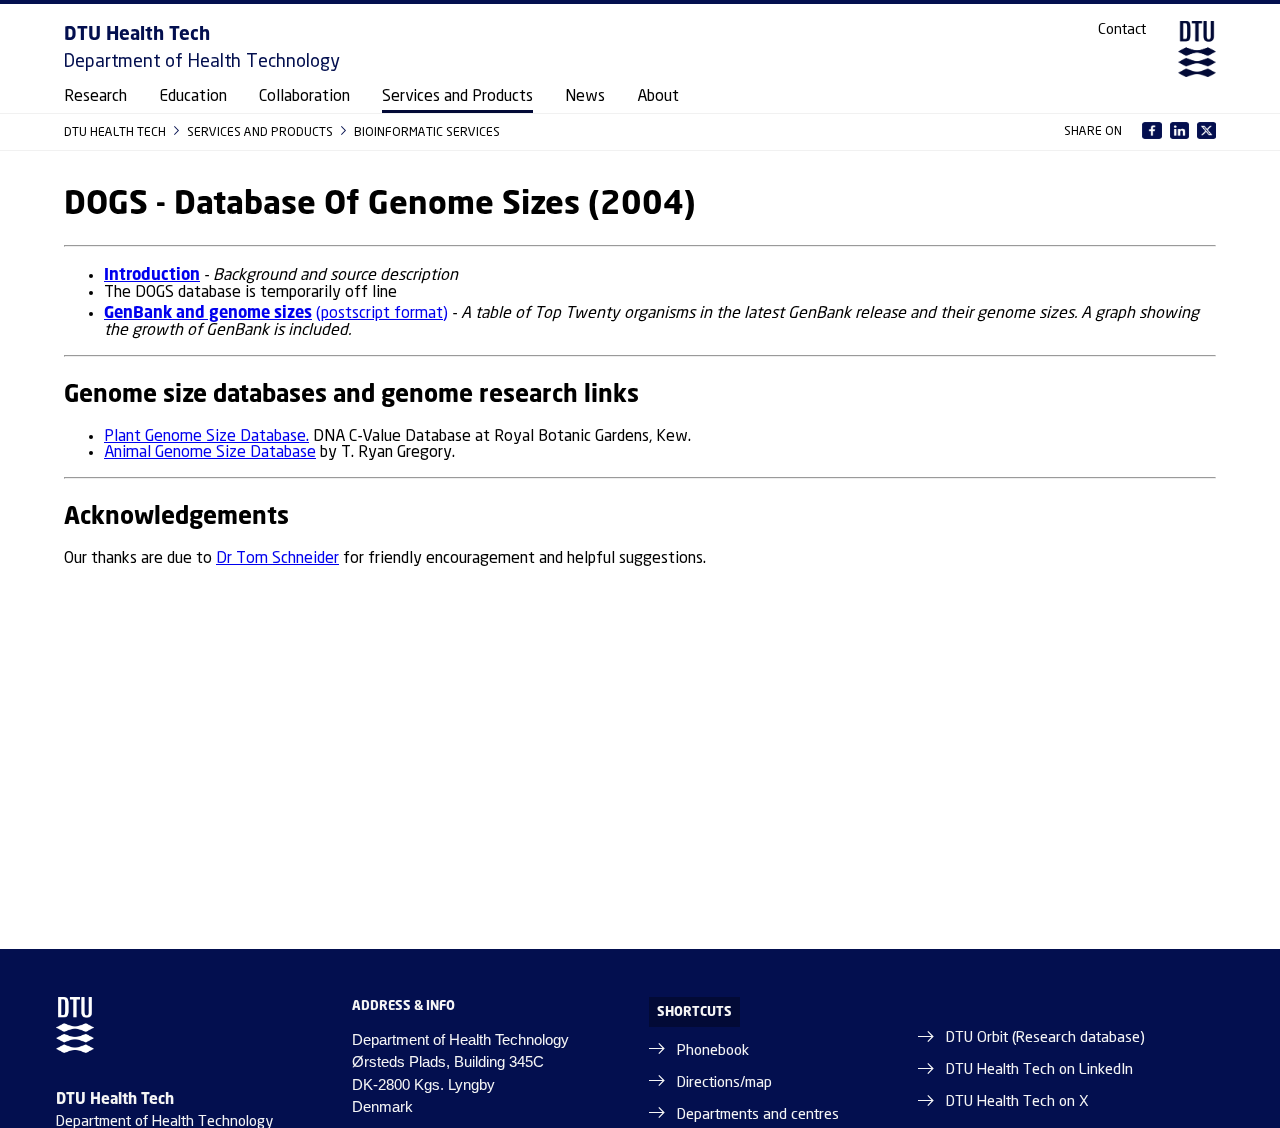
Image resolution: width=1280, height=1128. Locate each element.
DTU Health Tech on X (1017, 1102)
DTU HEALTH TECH (116, 131)
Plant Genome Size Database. (206, 436)
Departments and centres (758, 1115)
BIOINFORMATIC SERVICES (427, 131)
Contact (1122, 30)
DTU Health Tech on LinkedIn (1039, 1070)
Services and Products (457, 96)
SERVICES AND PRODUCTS (261, 131)
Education (193, 96)
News (585, 96)
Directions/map (724, 1083)
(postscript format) (382, 313)
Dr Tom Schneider (277, 558)
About (658, 96)
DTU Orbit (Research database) (1045, 1038)
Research (95, 96)
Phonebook (713, 1051)
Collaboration (304, 96)
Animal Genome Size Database (210, 452)
